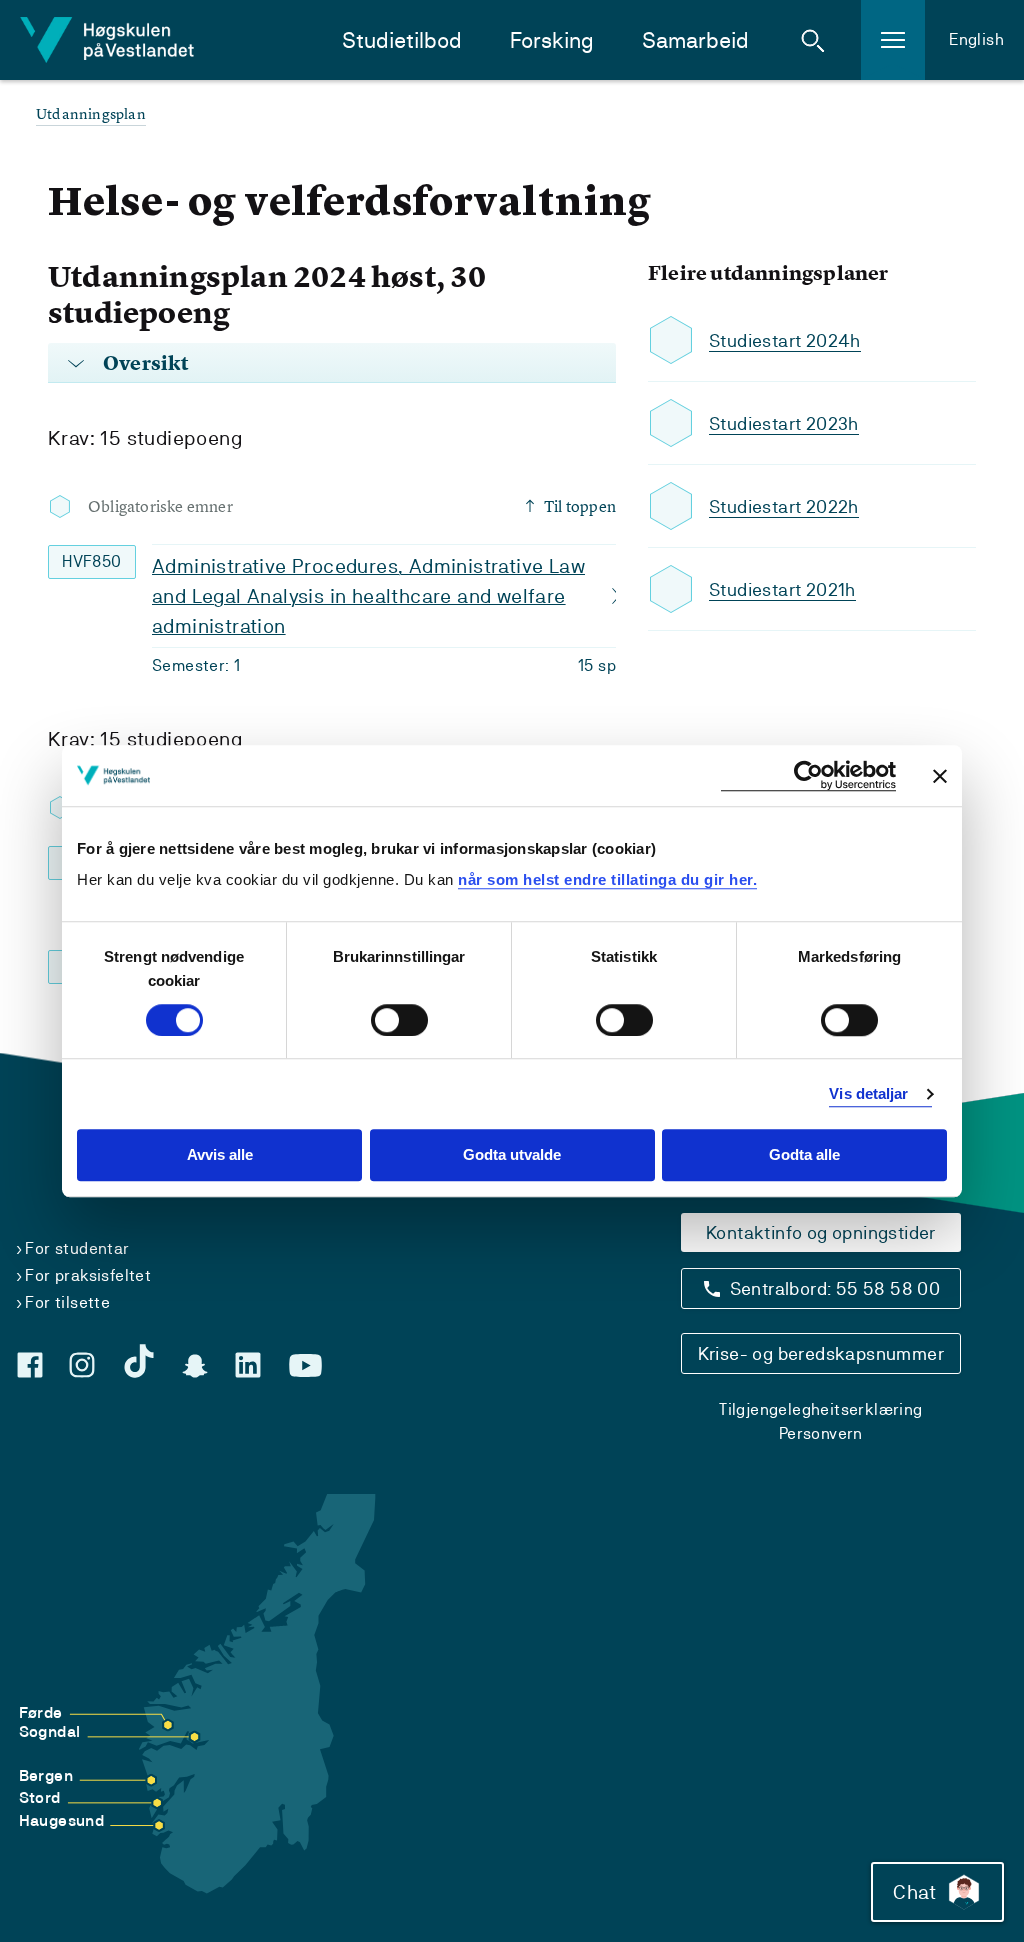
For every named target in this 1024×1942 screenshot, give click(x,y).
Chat (914, 1892)
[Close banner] (940, 776)
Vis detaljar (868, 1093)
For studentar (77, 1248)
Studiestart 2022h (784, 506)
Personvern (821, 1433)
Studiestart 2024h (785, 340)
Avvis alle (220, 1155)
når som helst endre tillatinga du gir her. (607, 879)
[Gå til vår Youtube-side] (305, 1366)
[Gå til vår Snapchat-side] (195, 1366)
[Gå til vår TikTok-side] (139, 1361)
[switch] (399, 1020)
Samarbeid (695, 40)
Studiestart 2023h (784, 423)
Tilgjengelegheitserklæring (820, 1409)
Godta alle (804, 1155)
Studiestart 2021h (782, 589)
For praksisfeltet (88, 1275)
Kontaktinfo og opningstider (821, 1232)
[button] (813, 40)
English (976, 39)
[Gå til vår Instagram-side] (82, 1365)
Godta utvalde (512, 1155)
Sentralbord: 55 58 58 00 (835, 1288)
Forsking (552, 40)
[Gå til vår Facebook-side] (30, 1365)
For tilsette (67, 1302)
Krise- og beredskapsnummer (821, 1353)
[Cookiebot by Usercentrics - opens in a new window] (808, 775)
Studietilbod (402, 40)
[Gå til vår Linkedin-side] (248, 1365)
